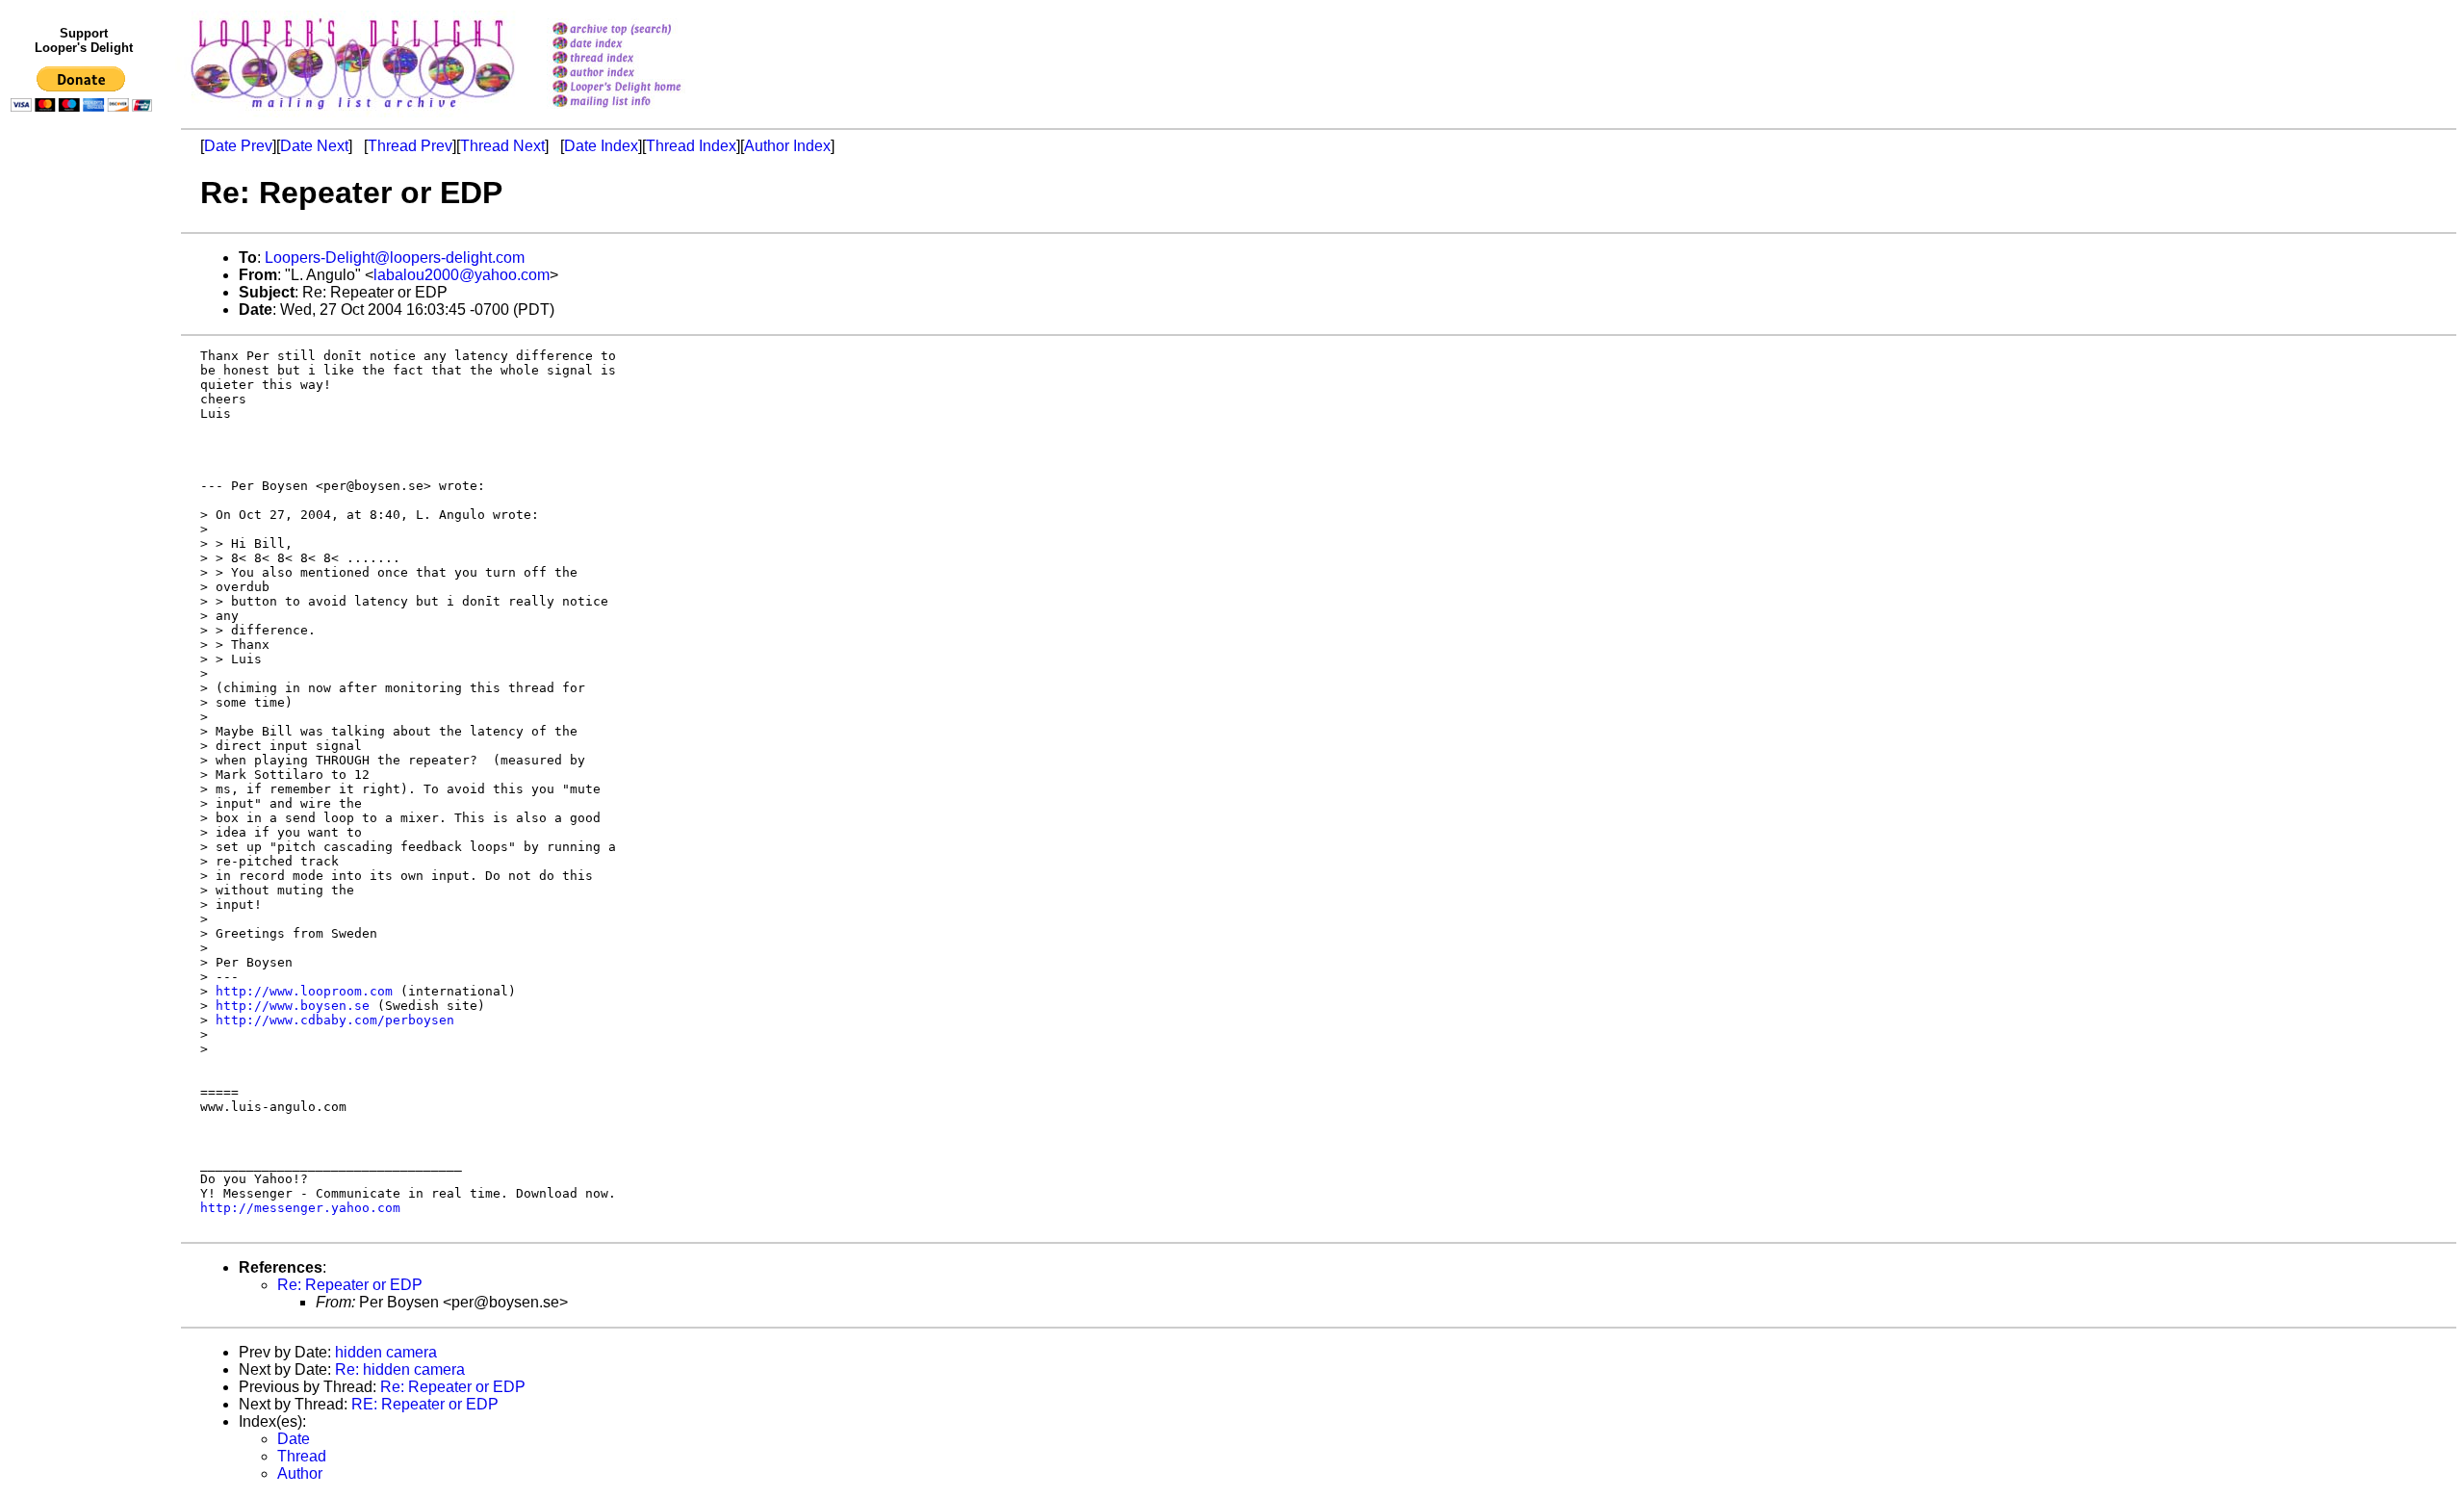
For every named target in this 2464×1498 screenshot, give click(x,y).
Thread (302, 1456)
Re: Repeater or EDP (350, 1285)
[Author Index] (642, 74)
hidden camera (386, 1352)
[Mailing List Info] (642, 112)
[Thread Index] (642, 59)
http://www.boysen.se (293, 1006)
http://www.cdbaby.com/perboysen (335, 1020)
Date (294, 1439)
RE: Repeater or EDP (425, 1404)
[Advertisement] (85, 517)
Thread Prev (410, 146)
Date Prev (238, 146)
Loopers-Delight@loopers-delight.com (395, 258)
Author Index (787, 146)
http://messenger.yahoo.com (300, 1208)
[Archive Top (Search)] (642, 30)
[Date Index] (642, 45)
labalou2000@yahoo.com (462, 275)
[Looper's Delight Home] (642, 88)
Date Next (314, 146)
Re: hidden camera (400, 1369)
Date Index (601, 146)
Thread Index (691, 146)
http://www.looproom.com (304, 991)
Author (300, 1473)
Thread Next (502, 146)
